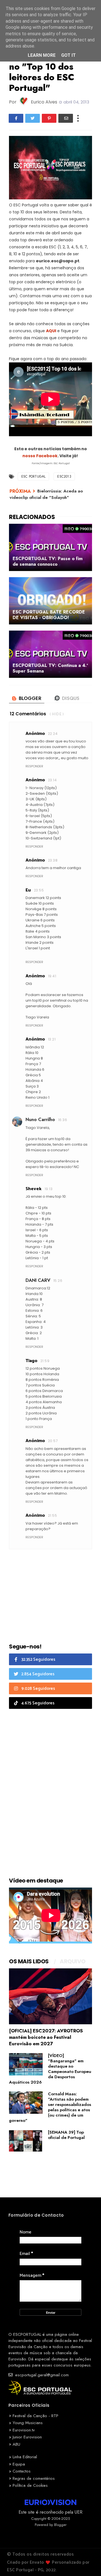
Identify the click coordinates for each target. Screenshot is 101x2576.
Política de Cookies (30, 2485)
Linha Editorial (25, 2457)
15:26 (58, 1281)
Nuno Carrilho (40, 1120)
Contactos (22, 2471)
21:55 (52, 1515)
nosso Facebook (40, 456)
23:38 (53, 860)
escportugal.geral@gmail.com (41, 2375)
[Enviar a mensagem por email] (66, 118)
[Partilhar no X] (33, 118)
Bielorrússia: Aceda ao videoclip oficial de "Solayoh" (46, 494)
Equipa (19, 2464)
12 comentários (28, 714)
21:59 (45, 1361)
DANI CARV (38, 1280)
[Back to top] (87, 2563)
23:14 (52, 780)
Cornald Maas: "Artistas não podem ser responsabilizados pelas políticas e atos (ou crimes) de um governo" (50, 2107)
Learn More (42, 55)
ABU (16, 2444)
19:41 (52, 976)
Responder (34, 766)
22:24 (53, 734)
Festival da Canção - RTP (35, 2416)
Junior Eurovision (27, 2437)
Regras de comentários (34, 2478)
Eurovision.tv (24, 2430)
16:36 (63, 1120)
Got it (68, 55)
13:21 (52, 1039)
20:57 (53, 1441)
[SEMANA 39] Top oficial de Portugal (66, 2135)
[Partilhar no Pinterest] (49, 118)
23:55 (39, 890)
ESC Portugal (33, 476)
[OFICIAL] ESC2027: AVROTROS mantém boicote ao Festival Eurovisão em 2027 (46, 2037)
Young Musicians (28, 2423)
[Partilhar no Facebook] (16, 118)
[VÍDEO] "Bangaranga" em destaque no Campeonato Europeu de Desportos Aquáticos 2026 (50, 2069)
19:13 (49, 1189)
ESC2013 (64, 476)
